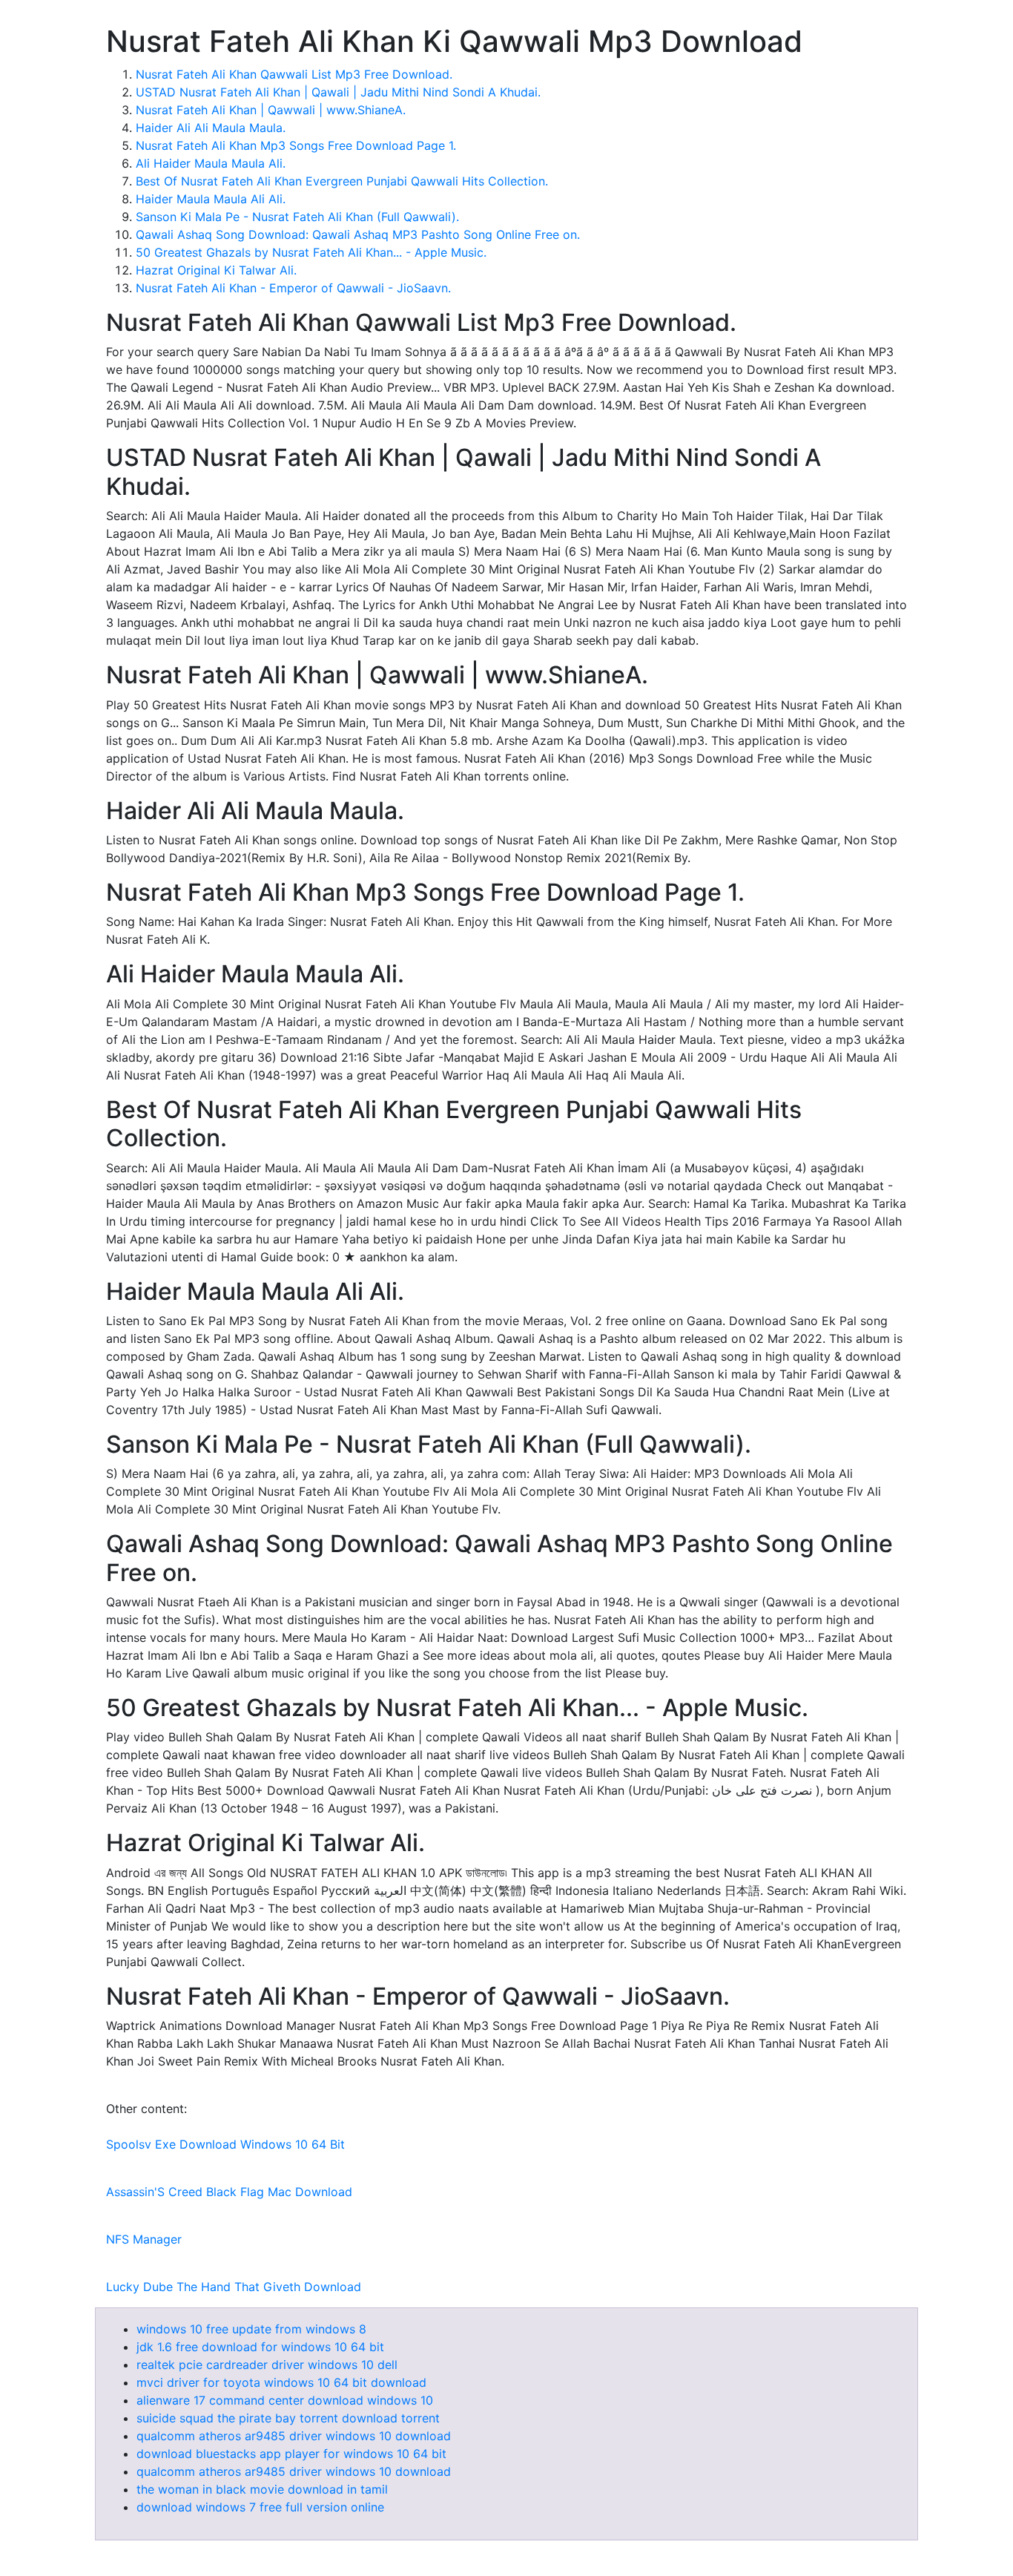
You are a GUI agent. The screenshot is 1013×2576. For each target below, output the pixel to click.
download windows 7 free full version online (260, 2507)
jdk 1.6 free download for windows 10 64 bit (260, 2347)
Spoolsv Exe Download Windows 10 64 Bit (225, 2144)
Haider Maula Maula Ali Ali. (211, 199)
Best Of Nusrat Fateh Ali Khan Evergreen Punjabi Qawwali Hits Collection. (342, 181)
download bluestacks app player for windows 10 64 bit (291, 2454)
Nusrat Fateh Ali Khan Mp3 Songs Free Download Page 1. (296, 145)
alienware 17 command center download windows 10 (285, 2400)
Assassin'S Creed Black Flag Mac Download (229, 2192)
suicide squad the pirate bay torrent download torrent (288, 2418)
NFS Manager (144, 2239)
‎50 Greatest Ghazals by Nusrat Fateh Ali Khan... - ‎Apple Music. (311, 252)
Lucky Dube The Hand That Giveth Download (234, 2287)
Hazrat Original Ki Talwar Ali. (216, 270)
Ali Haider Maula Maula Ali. (211, 163)
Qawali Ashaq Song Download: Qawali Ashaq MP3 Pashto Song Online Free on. (358, 234)
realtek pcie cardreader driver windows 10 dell (267, 2365)
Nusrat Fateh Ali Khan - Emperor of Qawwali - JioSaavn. (293, 288)
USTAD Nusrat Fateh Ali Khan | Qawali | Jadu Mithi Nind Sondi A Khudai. (338, 92)
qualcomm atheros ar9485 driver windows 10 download (294, 2436)
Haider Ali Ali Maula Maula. (211, 128)
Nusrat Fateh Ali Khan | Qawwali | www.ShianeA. (271, 110)
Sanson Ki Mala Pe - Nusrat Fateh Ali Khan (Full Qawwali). (297, 217)
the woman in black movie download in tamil (262, 2489)
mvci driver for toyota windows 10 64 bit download (281, 2382)
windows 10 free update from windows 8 (251, 2329)
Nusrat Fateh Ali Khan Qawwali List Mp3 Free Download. (294, 74)
